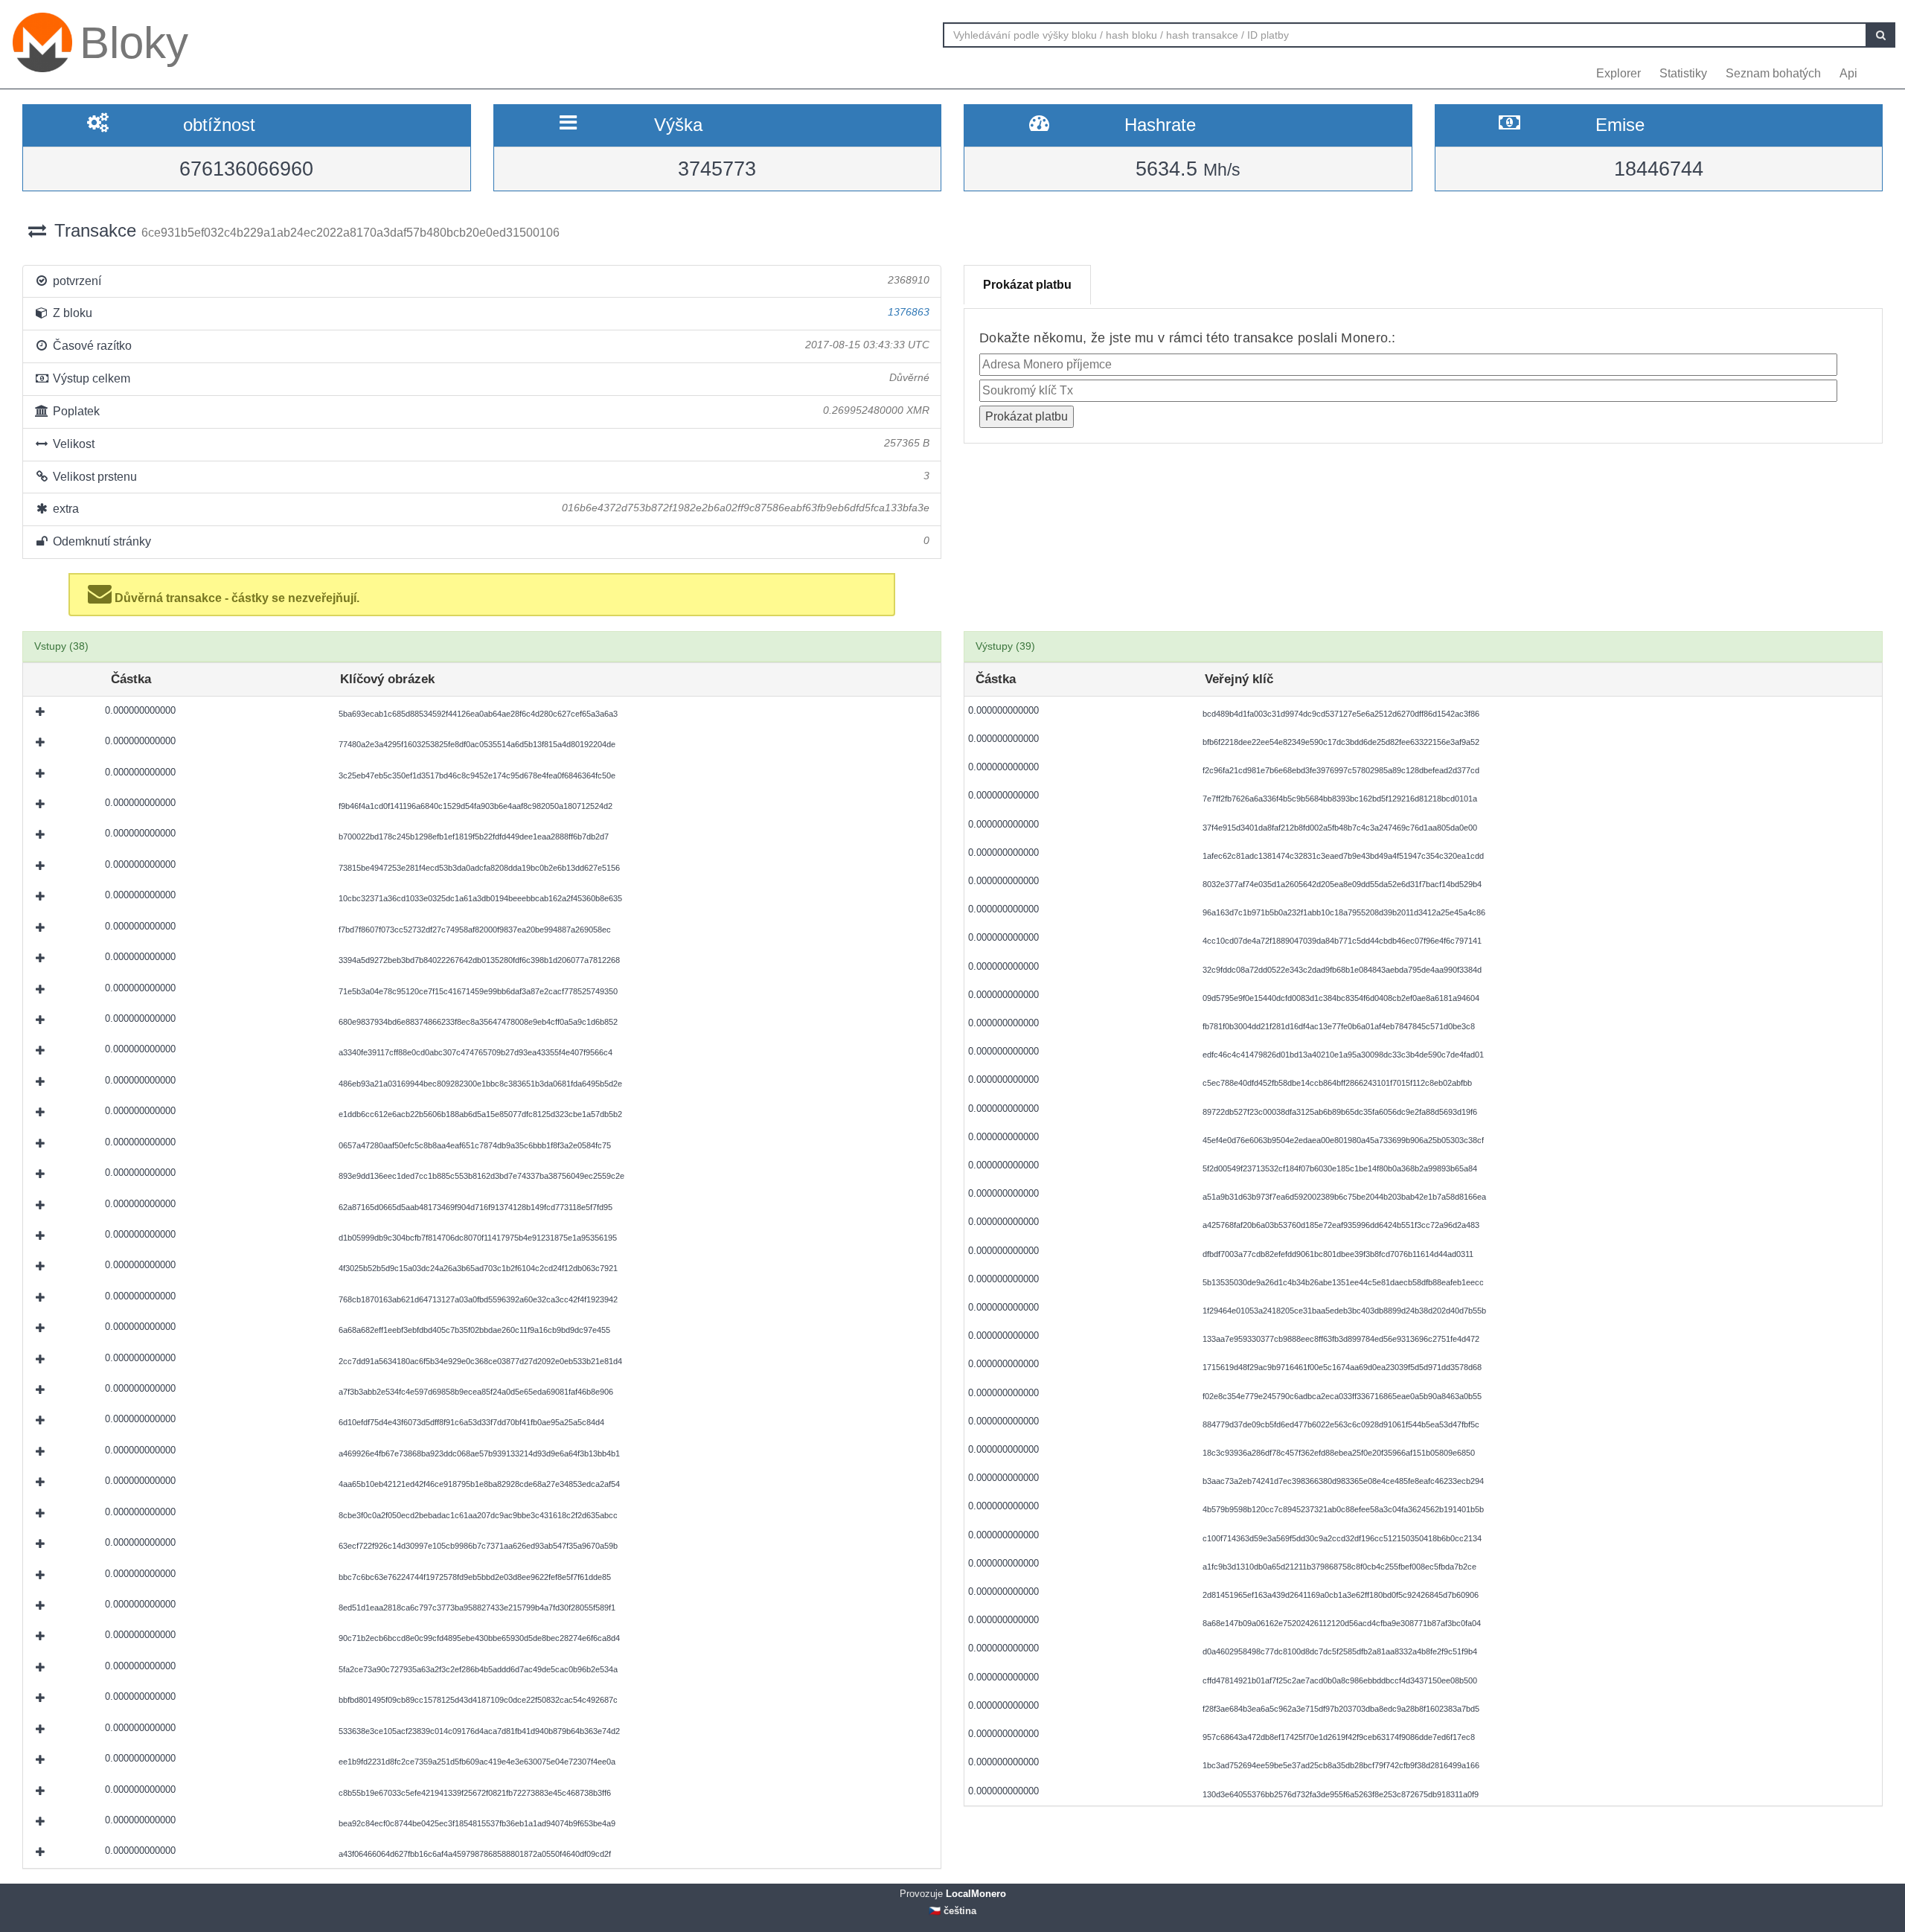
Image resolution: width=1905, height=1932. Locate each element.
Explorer (1619, 73)
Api (1848, 73)
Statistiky (1683, 73)
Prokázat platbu (1027, 285)
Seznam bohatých (1773, 73)
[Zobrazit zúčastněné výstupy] (42, 711)
